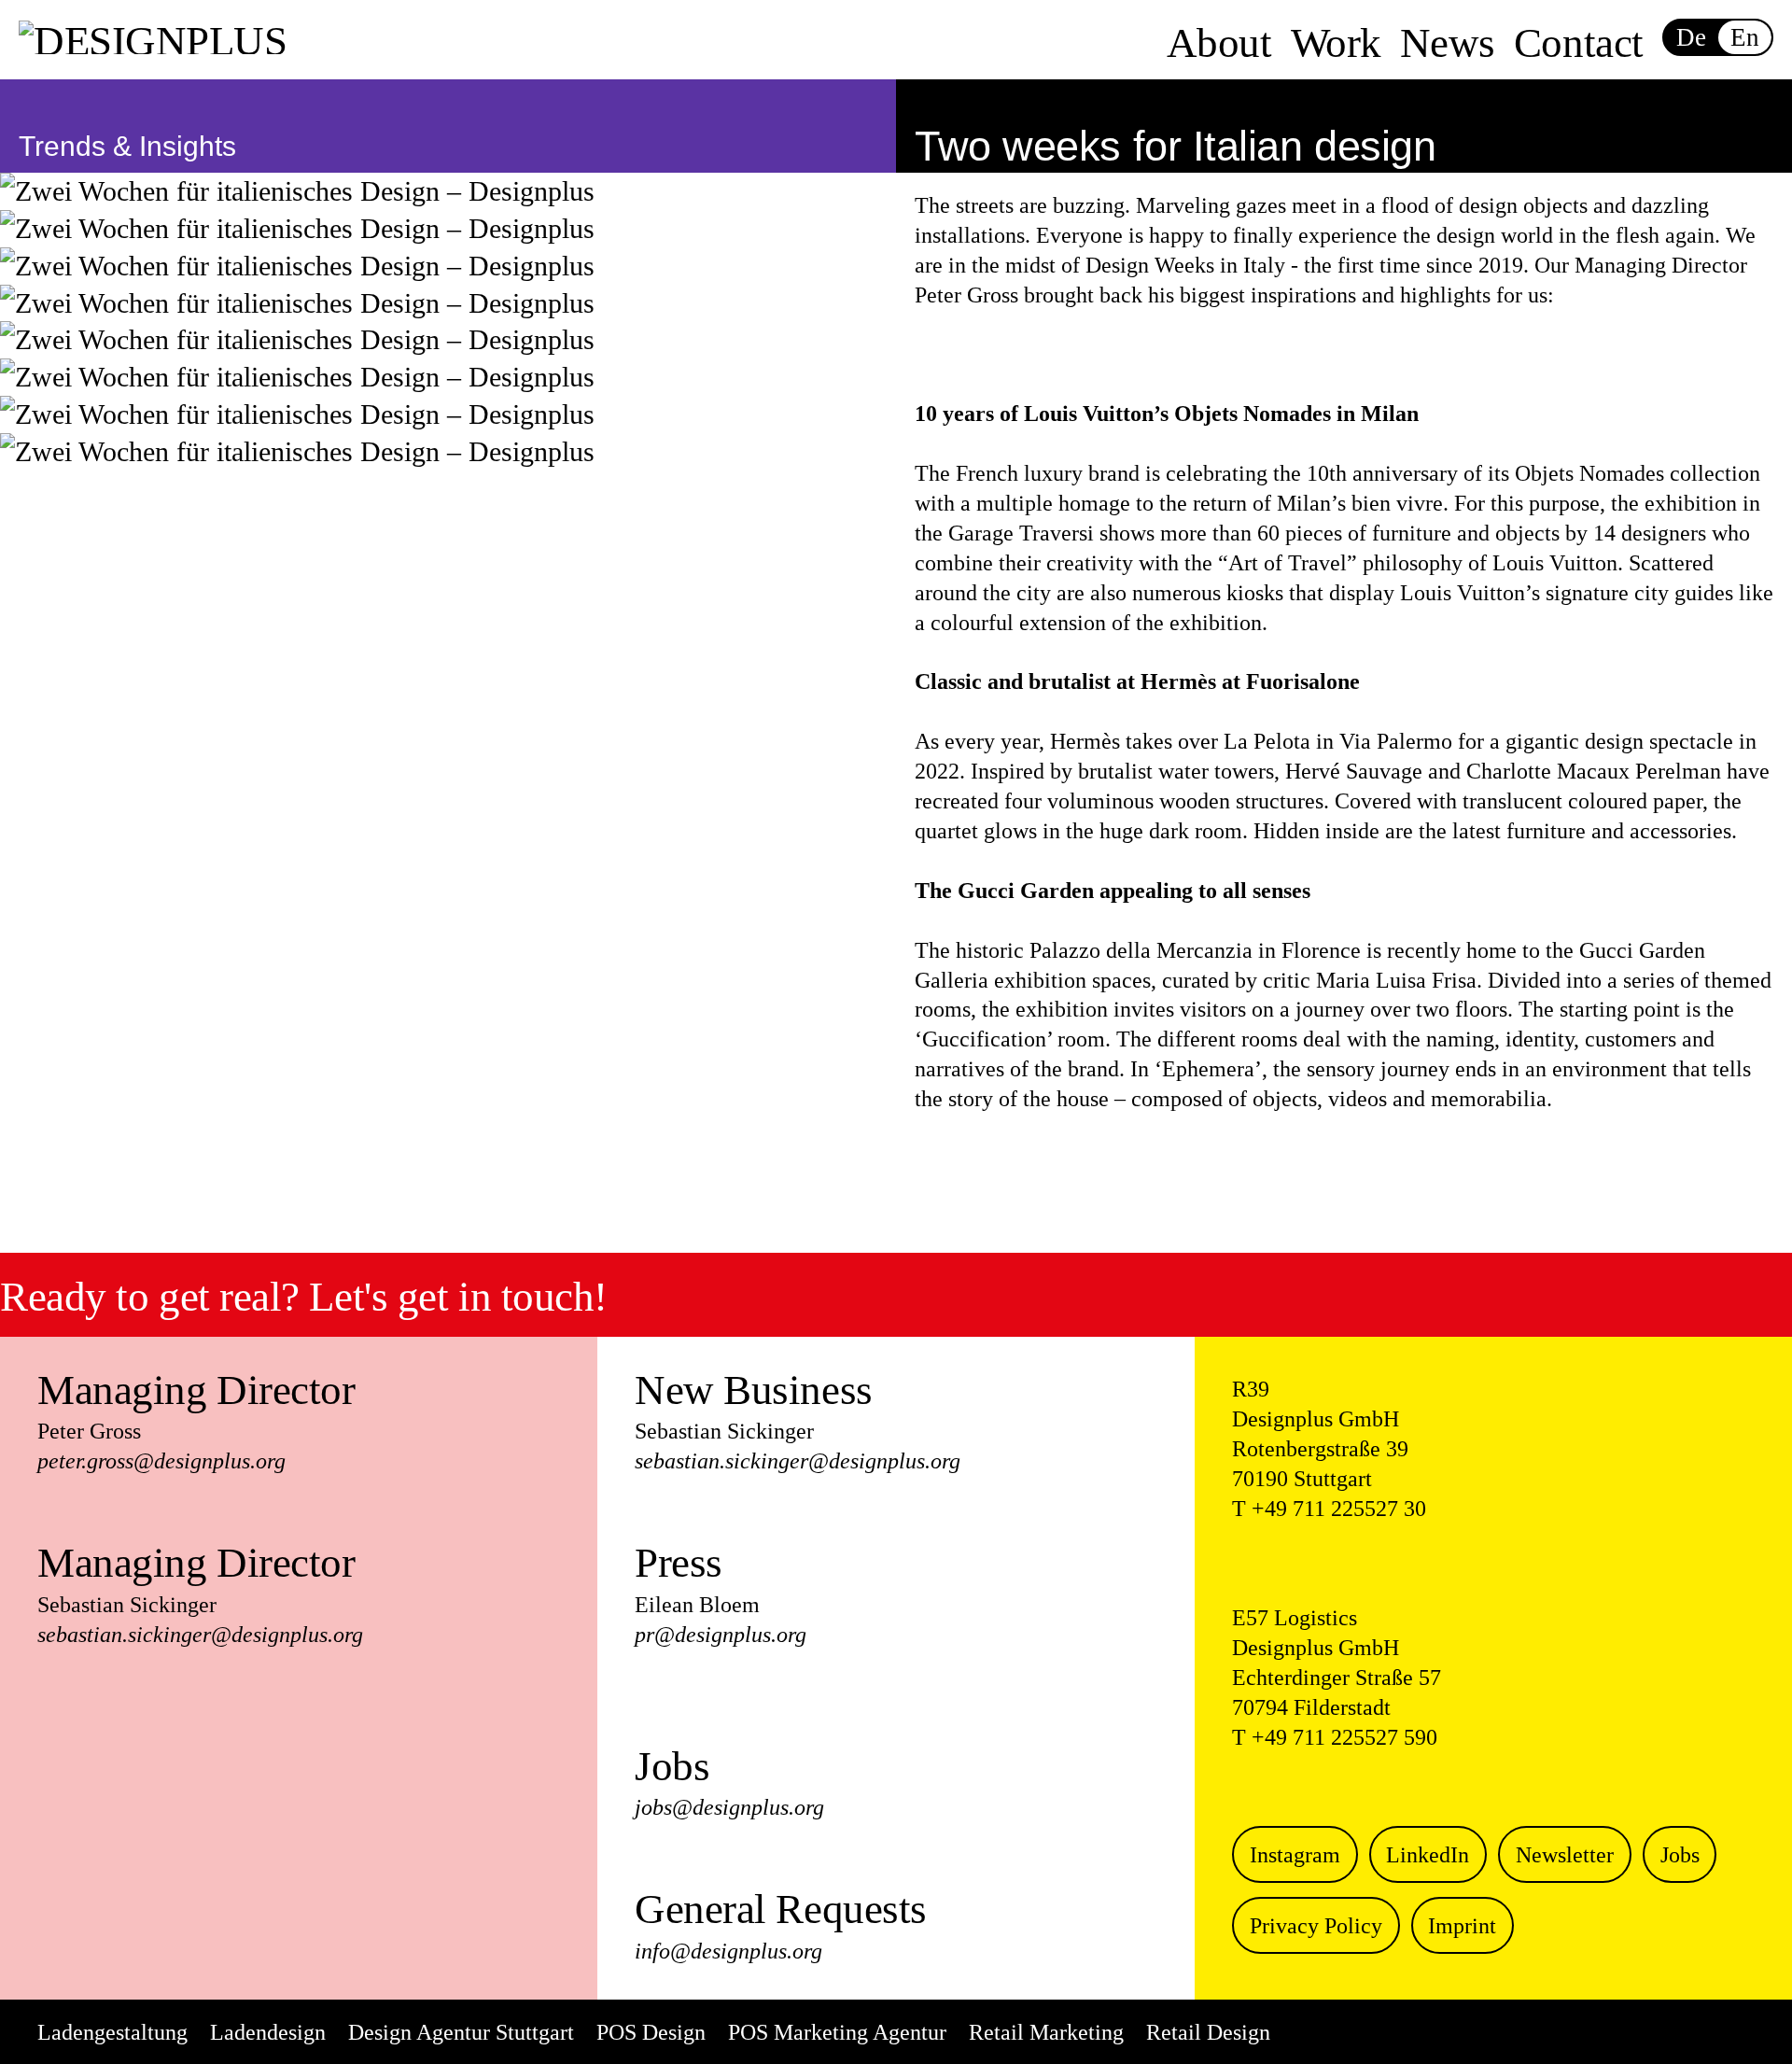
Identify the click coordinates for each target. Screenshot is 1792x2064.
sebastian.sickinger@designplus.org (200, 1635)
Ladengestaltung (112, 2032)
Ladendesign (268, 2032)
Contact (1579, 43)
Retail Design (1208, 2032)
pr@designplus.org (721, 1635)
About (1219, 43)
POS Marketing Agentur (837, 2032)
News (1448, 43)
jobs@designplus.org (729, 1807)
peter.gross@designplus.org (161, 1461)
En (1744, 37)
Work (1336, 43)
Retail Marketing (1046, 2032)
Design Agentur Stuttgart (461, 2032)
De (1691, 37)
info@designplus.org (728, 1951)
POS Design (651, 2032)
